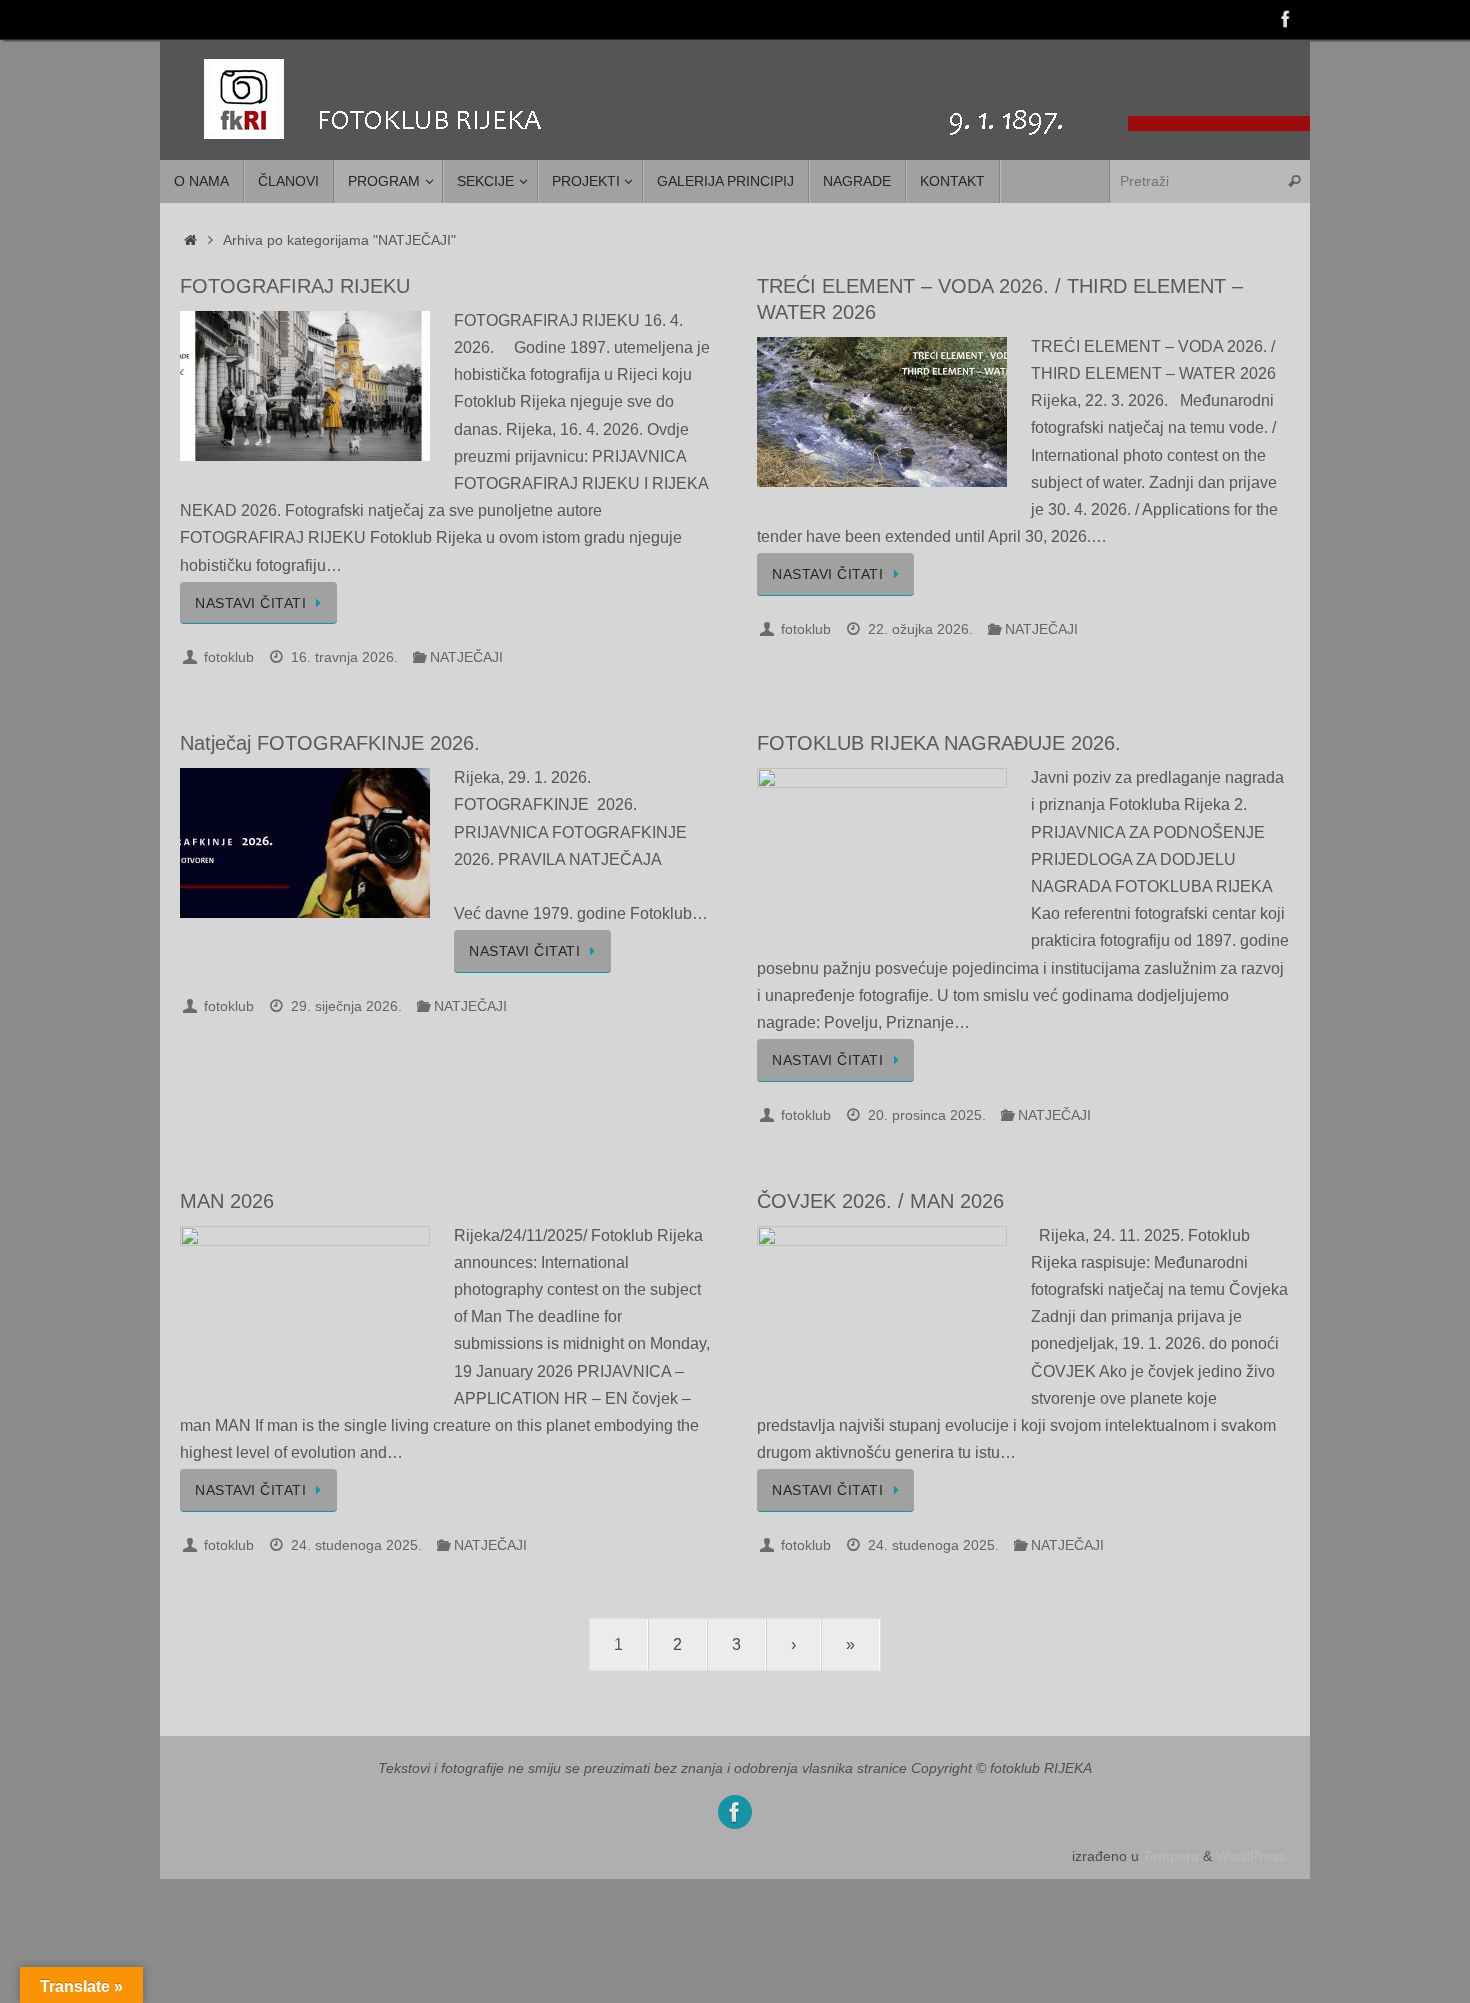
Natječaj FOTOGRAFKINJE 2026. (330, 743)
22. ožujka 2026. (920, 629)
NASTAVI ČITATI (250, 603)
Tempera (1171, 1856)
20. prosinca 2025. (927, 1115)
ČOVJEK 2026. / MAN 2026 (880, 1201)
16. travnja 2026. (344, 657)
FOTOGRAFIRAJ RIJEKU (295, 286)
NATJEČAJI (466, 657)
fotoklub (229, 657)
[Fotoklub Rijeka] (1286, 19)
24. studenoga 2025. (356, 1545)
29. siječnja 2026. (346, 1006)
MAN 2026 (227, 1201)
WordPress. (1253, 1856)
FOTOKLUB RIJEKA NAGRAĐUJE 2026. (939, 743)
